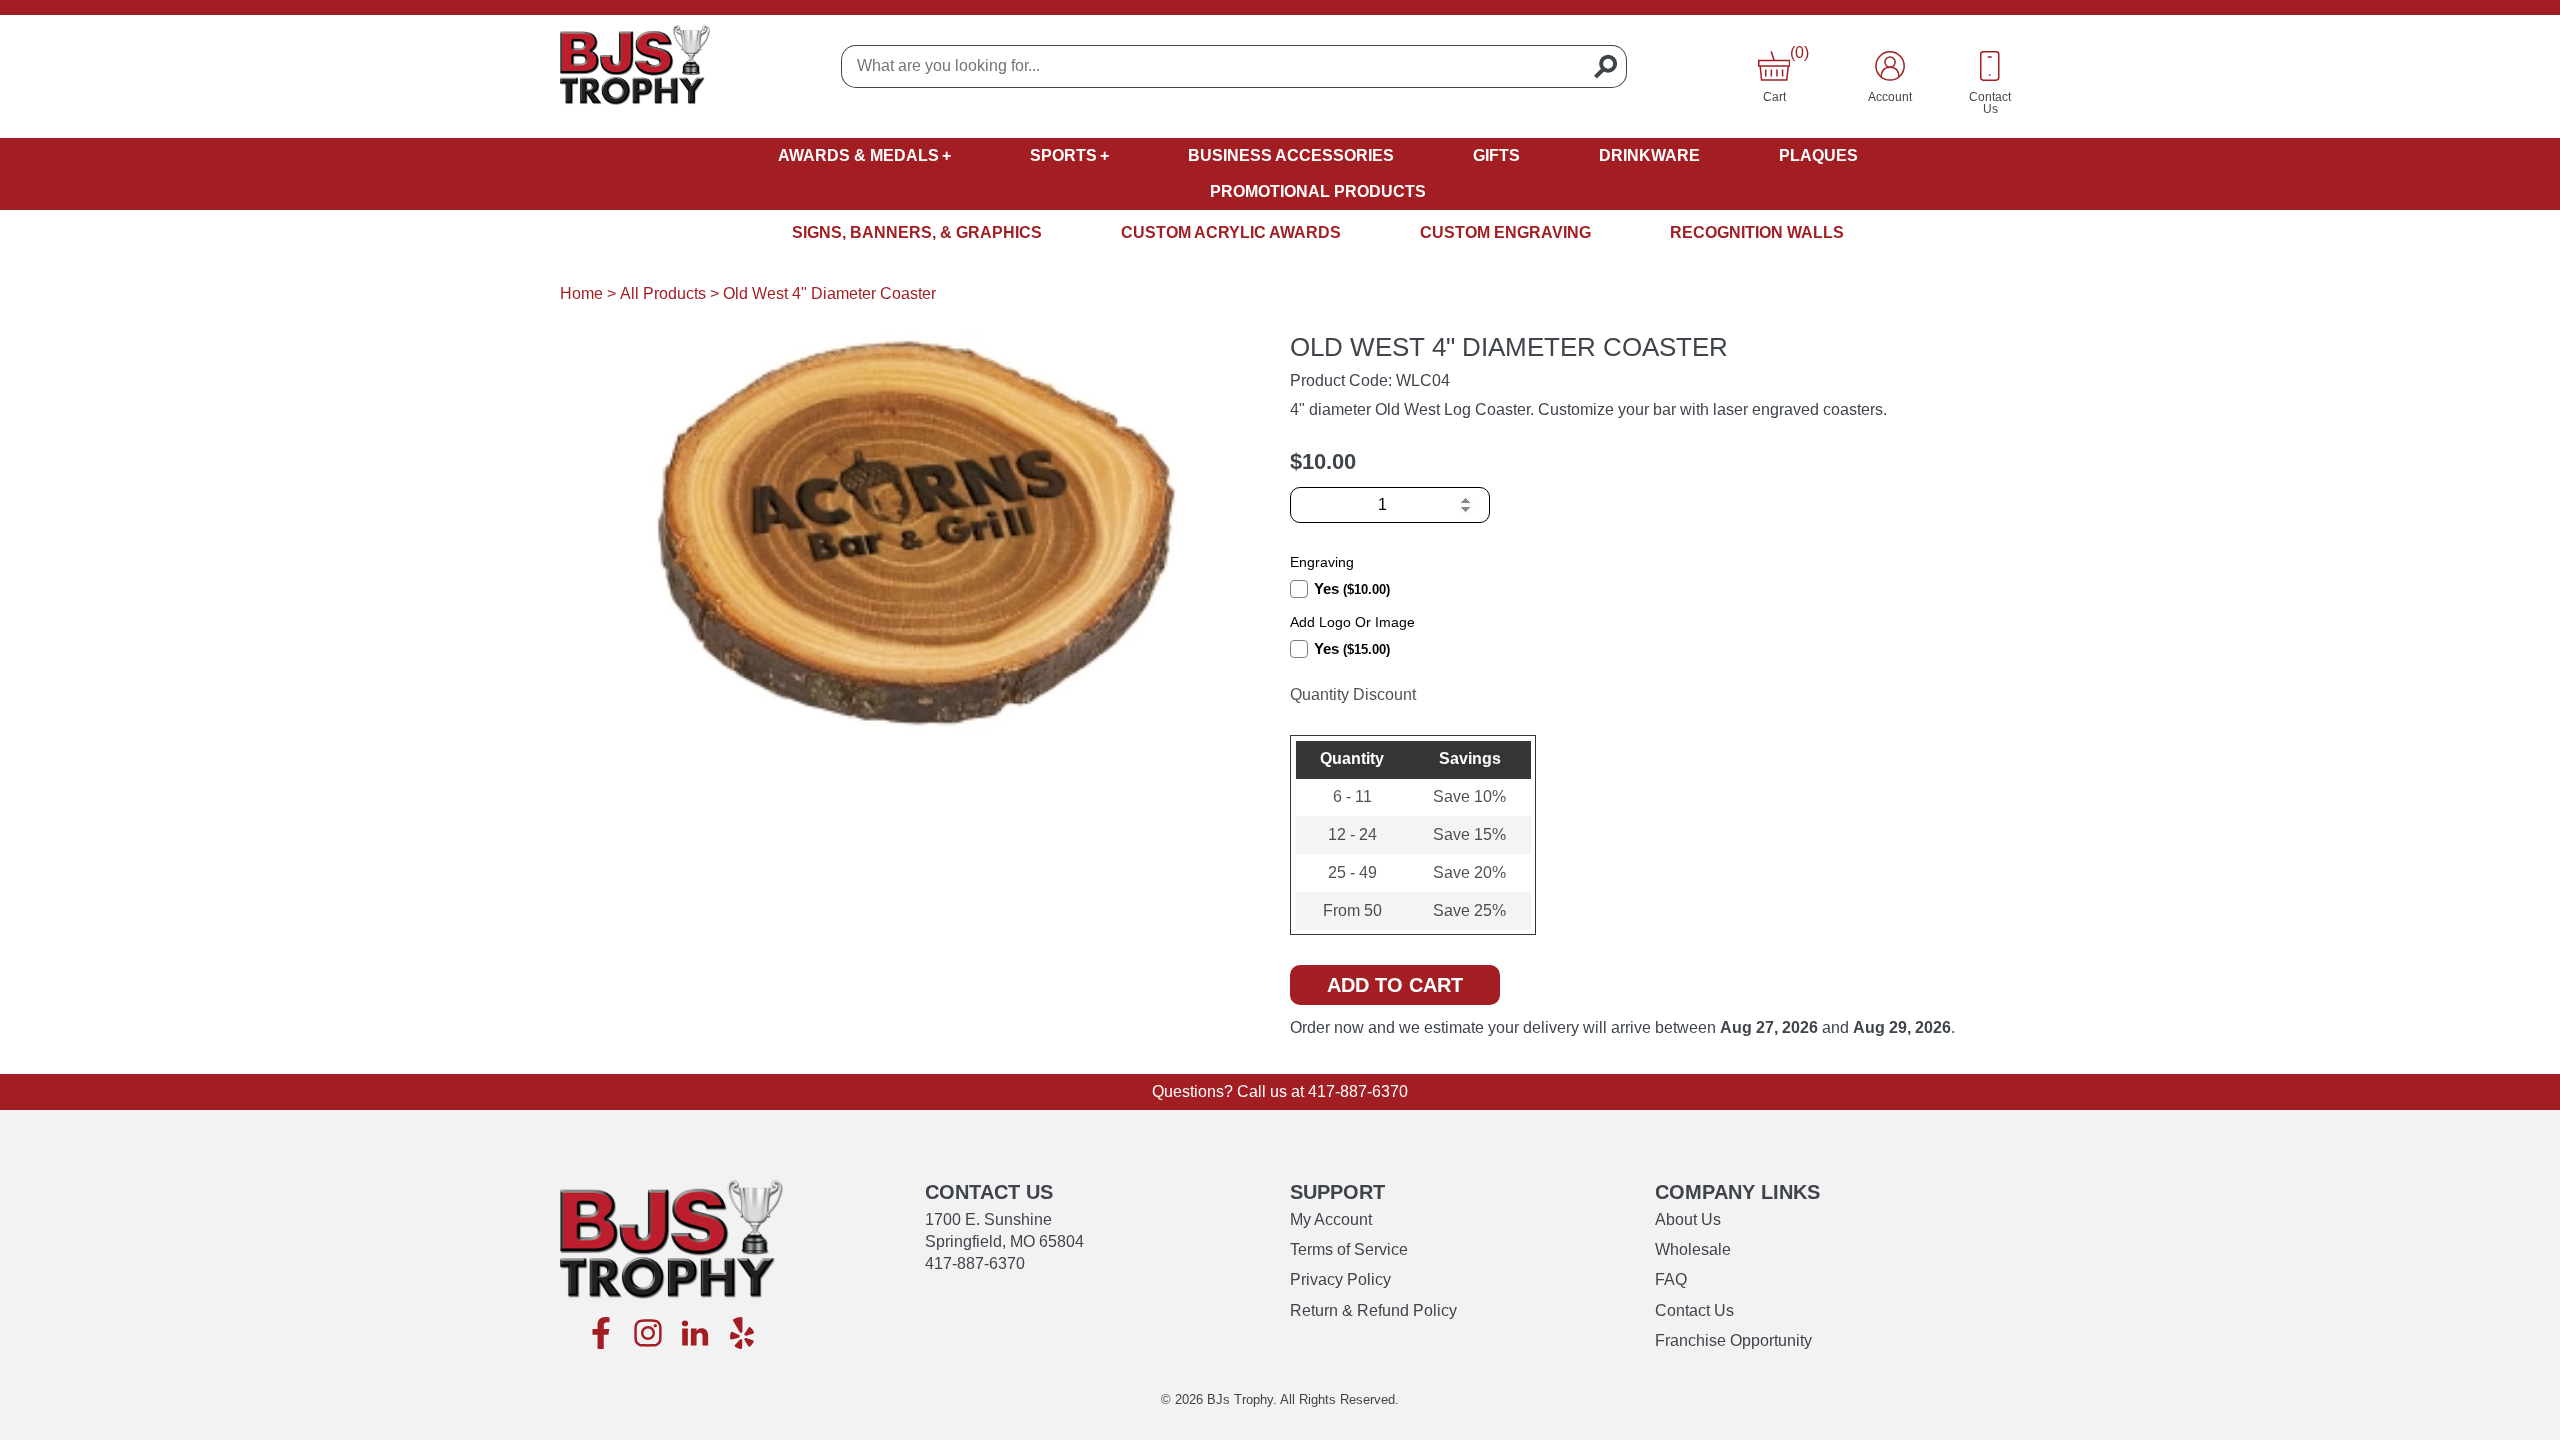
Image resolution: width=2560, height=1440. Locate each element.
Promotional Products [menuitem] (1318, 191)
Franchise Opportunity (1733, 1340)
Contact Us (1694, 1310)
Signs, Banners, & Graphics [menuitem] (917, 232)
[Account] (1890, 66)
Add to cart (1395, 985)
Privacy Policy (1340, 1279)
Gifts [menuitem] (1496, 155)
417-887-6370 (1358, 1091)
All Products (663, 293)
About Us (1688, 1219)
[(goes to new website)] (601, 1334)
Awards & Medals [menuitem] (858, 155)
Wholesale (1693, 1249)
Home (581, 293)
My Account (1331, 1219)
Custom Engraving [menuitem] (1505, 232)
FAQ (1671, 1279)
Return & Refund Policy (1373, 1310)
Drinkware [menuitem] (1649, 155)
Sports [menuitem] (1063, 155)
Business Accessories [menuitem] (1291, 155)
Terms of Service (1349, 1249)
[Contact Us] (1990, 66)
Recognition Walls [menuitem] (1757, 232)
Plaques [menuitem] (1818, 155)
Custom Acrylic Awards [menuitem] (1231, 232)
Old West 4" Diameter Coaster (829, 293)
